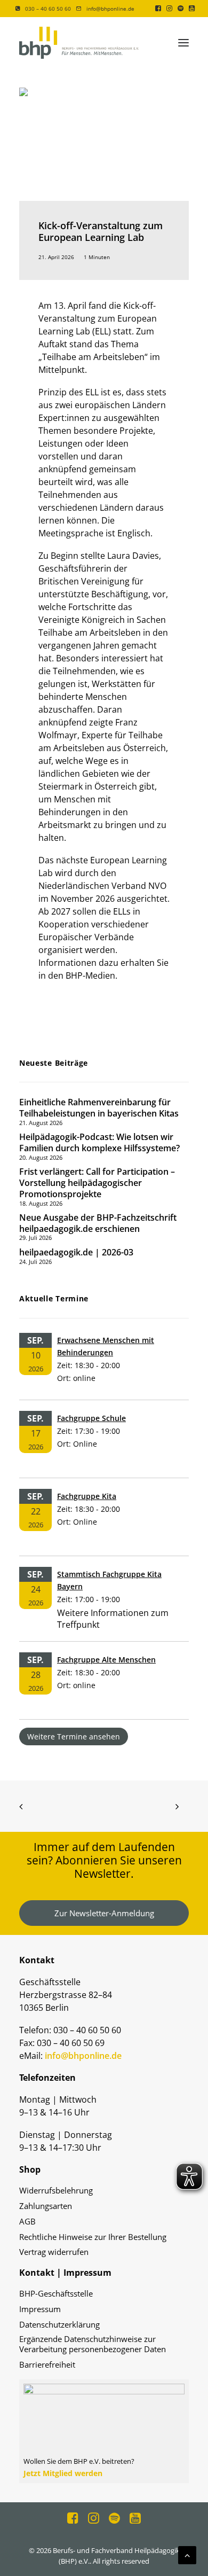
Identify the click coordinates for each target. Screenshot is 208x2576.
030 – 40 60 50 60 (48, 9)
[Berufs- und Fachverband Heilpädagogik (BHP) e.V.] (79, 43)
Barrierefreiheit (47, 2365)
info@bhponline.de (110, 9)
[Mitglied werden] (104, 2427)
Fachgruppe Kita (87, 1496)
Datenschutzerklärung (59, 2325)
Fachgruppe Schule (91, 1418)
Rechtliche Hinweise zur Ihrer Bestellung (93, 2237)
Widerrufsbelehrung (56, 2191)
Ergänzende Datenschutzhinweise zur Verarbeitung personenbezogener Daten (93, 2344)
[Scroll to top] (187, 2554)
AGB (27, 2222)
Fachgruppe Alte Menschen (106, 1660)
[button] (158, 8)
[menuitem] (43, 9)
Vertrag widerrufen (54, 2252)
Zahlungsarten (46, 2206)
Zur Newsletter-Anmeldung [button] (104, 1913)
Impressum (40, 2309)
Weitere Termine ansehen (74, 1736)
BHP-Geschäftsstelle (56, 2294)
